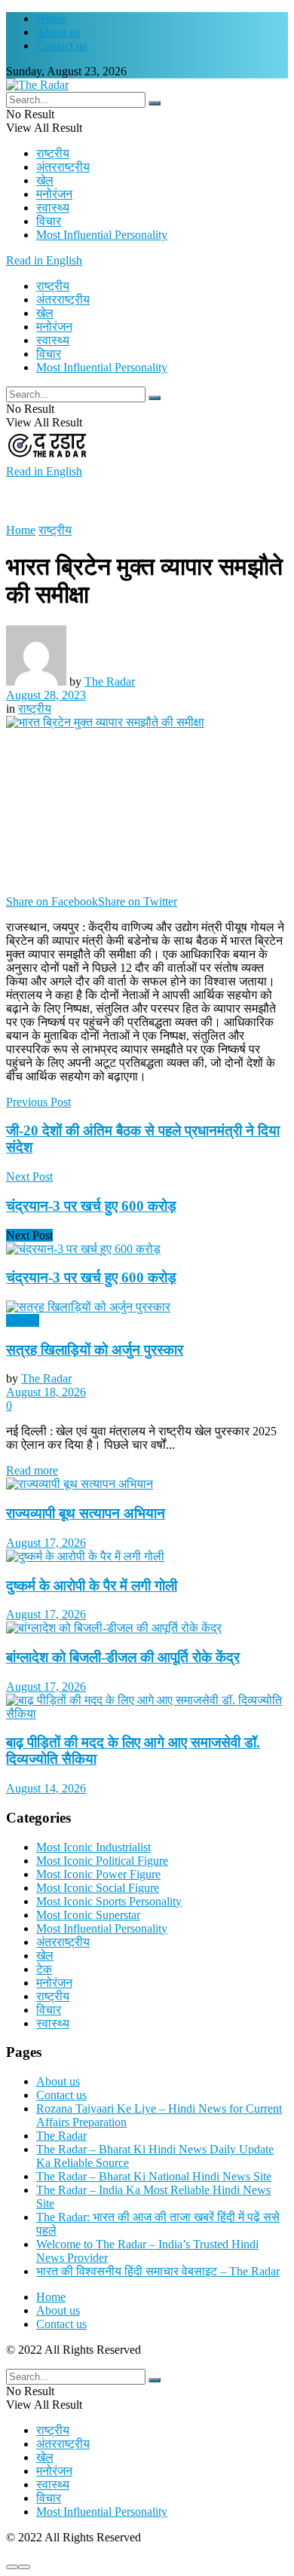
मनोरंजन (54, 194)
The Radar (110, 681)
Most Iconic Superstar (88, 1915)
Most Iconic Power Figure (98, 1874)
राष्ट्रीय (53, 153)
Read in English (44, 260)
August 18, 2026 (46, 1392)
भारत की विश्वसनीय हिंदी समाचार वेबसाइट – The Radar (158, 2271)
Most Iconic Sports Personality (109, 1901)
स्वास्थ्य (53, 208)
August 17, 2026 (46, 1543)
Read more (32, 1470)
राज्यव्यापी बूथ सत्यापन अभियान (86, 1513)
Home (51, 18)
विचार (49, 221)
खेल (45, 180)
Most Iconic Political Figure (102, 1861)
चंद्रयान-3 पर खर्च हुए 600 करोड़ (91, 1277)
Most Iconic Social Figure (98, 1888)
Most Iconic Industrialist (93, 1847)
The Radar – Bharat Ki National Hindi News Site (154, 2176)
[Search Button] (155, 103)
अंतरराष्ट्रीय (63, 167)
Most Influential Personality (102, 235)
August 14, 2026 (46, 1788)
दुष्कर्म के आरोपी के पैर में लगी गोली (92, 1586)
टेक (44, 1969)
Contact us (61, 46)
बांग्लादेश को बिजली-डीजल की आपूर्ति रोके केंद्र (123, 1657)
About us (58, 32)
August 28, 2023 (46, 695)
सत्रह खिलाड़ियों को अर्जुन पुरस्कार (95, 1350)
